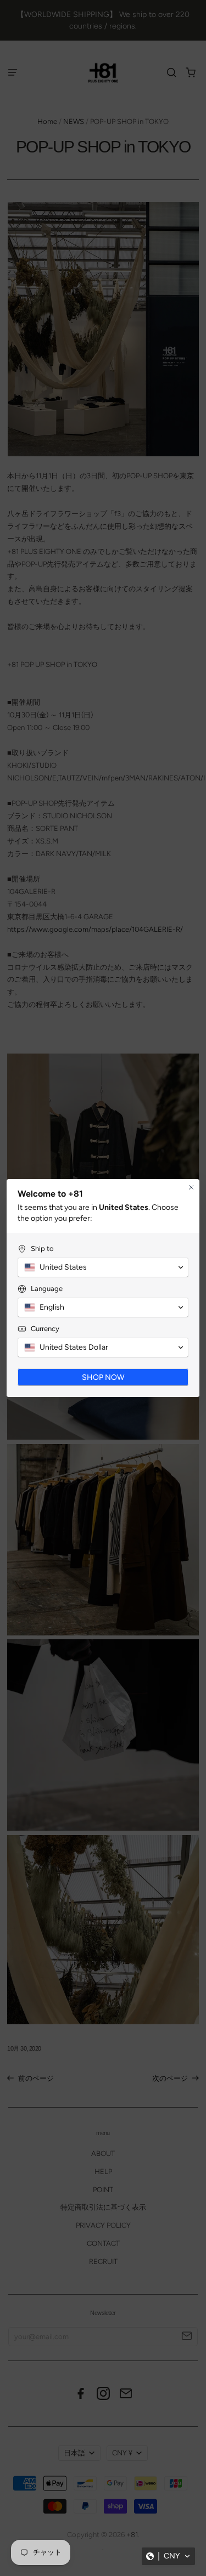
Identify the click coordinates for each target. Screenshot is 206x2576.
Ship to (42, 1249)
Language (47, 1289)
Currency (45, 1329)
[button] (168, 2556)
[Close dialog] (191, 1187)
